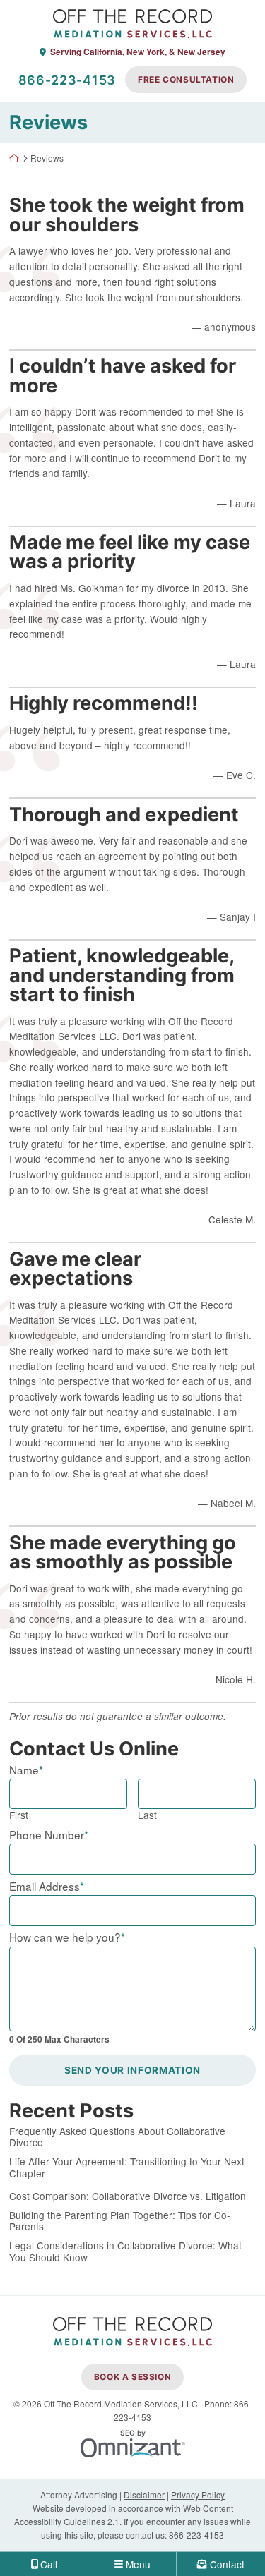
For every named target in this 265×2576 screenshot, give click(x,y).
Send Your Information (132, 2070)
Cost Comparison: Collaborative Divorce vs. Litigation (128, 2196)
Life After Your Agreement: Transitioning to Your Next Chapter (127, 2167)
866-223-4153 (67, 80)
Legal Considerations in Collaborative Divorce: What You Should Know (125, 2251)
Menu (138, 2564)
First (19, 1815)
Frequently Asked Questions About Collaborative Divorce (117, 2137)
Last (147, 1815)
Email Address (47, 1886)
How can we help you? (67, 1937)
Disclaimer (144, 2495)
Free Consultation (186, 79)
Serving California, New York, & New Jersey (138, 52)
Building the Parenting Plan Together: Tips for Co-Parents (120, 2221)
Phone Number (49, 1834)
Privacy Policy (198, 2495)
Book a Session (132, 2377)
